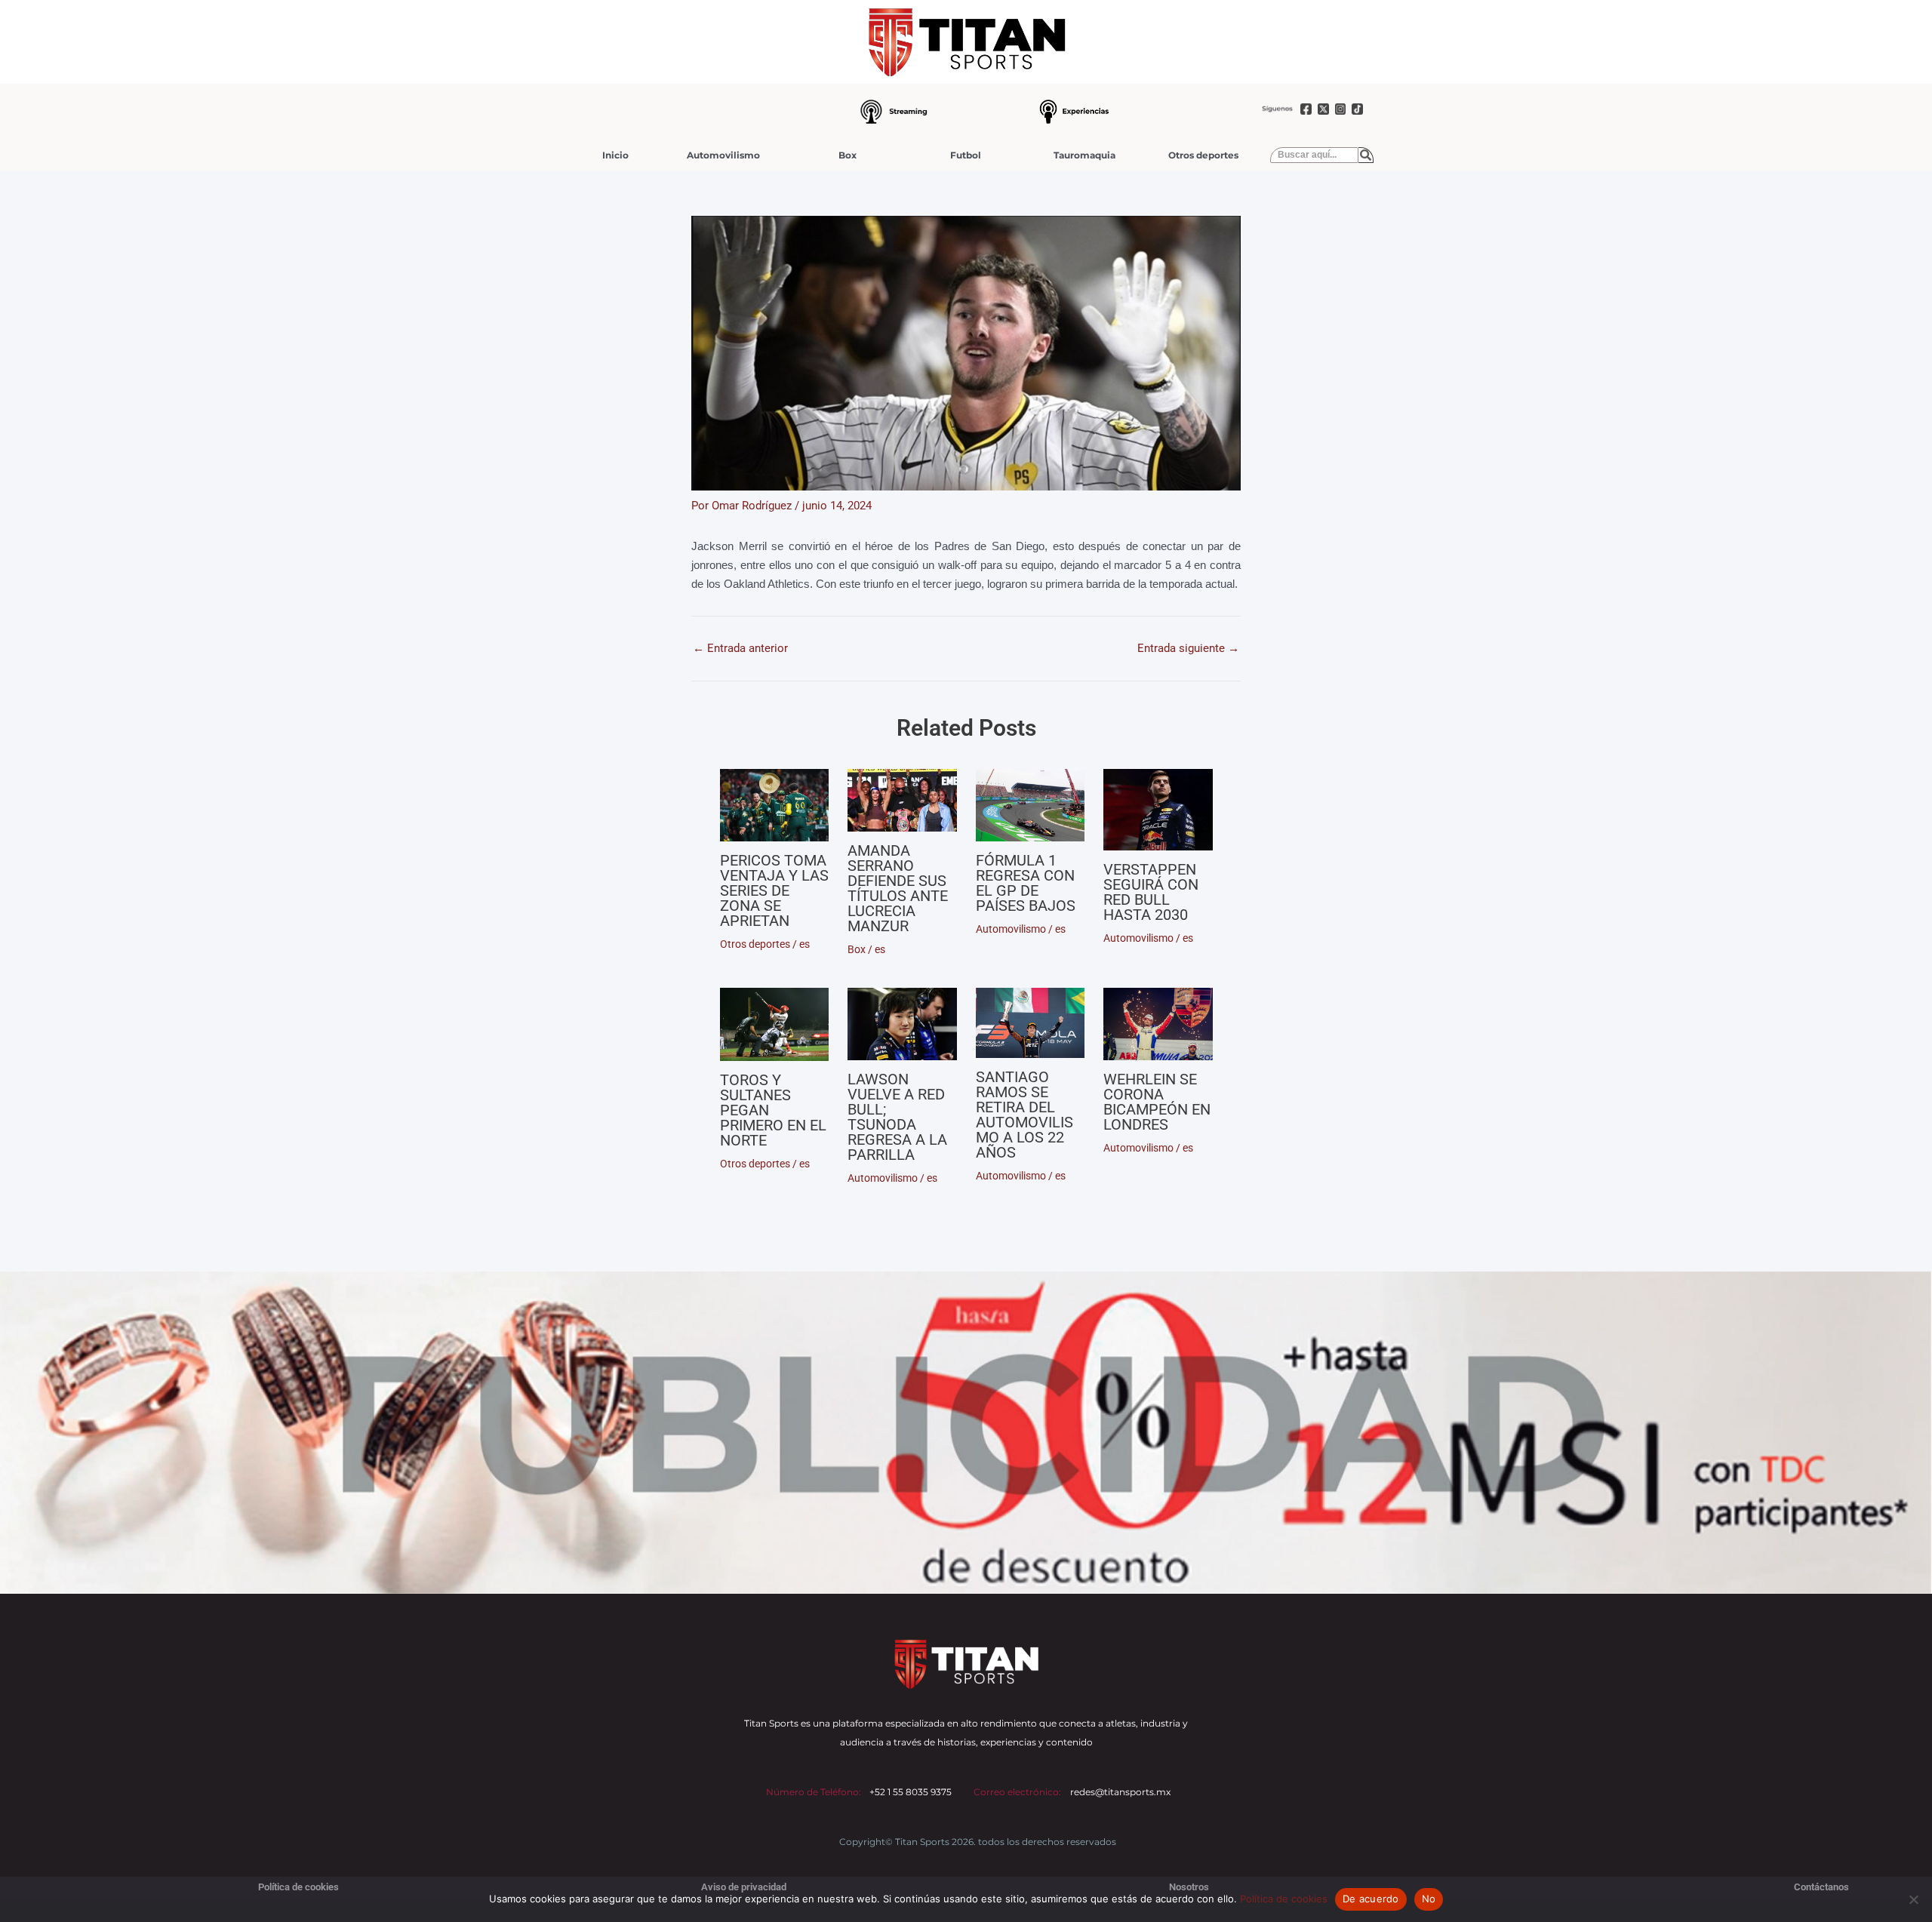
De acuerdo (1371, 1899)
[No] (1913, 1899)
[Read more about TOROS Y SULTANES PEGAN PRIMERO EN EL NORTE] (775, 1025)
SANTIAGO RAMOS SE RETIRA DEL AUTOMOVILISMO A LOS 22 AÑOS (1024, 1115)
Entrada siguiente (1188, 649)
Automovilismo (723, 155)
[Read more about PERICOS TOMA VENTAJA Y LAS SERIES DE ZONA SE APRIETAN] (775, 805)
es (804, 944)
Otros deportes (1203, 155)
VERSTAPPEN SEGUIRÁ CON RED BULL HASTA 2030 (1151, 892)
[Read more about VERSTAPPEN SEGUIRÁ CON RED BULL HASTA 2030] (1158, 810)
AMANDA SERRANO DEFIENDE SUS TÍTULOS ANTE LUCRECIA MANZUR (898, 888)
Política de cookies (1284, 1899)
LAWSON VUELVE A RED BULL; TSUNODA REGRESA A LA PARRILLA (897, 1117)
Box (848, 155)
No (1429, 1899)
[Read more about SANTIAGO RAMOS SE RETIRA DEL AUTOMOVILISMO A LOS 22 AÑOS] (1031, 1023)
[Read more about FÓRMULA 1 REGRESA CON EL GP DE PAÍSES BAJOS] (1031, 805)
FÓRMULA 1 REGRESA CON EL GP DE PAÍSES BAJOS (1026, 883)
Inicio (615, 155)
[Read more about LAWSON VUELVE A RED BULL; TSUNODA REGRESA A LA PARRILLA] (902, 1024)
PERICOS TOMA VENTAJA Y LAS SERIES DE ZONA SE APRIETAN (774, 890)
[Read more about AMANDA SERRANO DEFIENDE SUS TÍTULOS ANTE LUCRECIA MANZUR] (902, 800)
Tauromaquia (1084, 155)
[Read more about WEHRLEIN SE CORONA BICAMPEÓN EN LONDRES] (1158, 1024)
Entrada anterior (740, 649)
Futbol (966, 155)
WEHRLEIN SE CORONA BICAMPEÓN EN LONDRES (1157, 1102)
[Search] (1366, 155)
